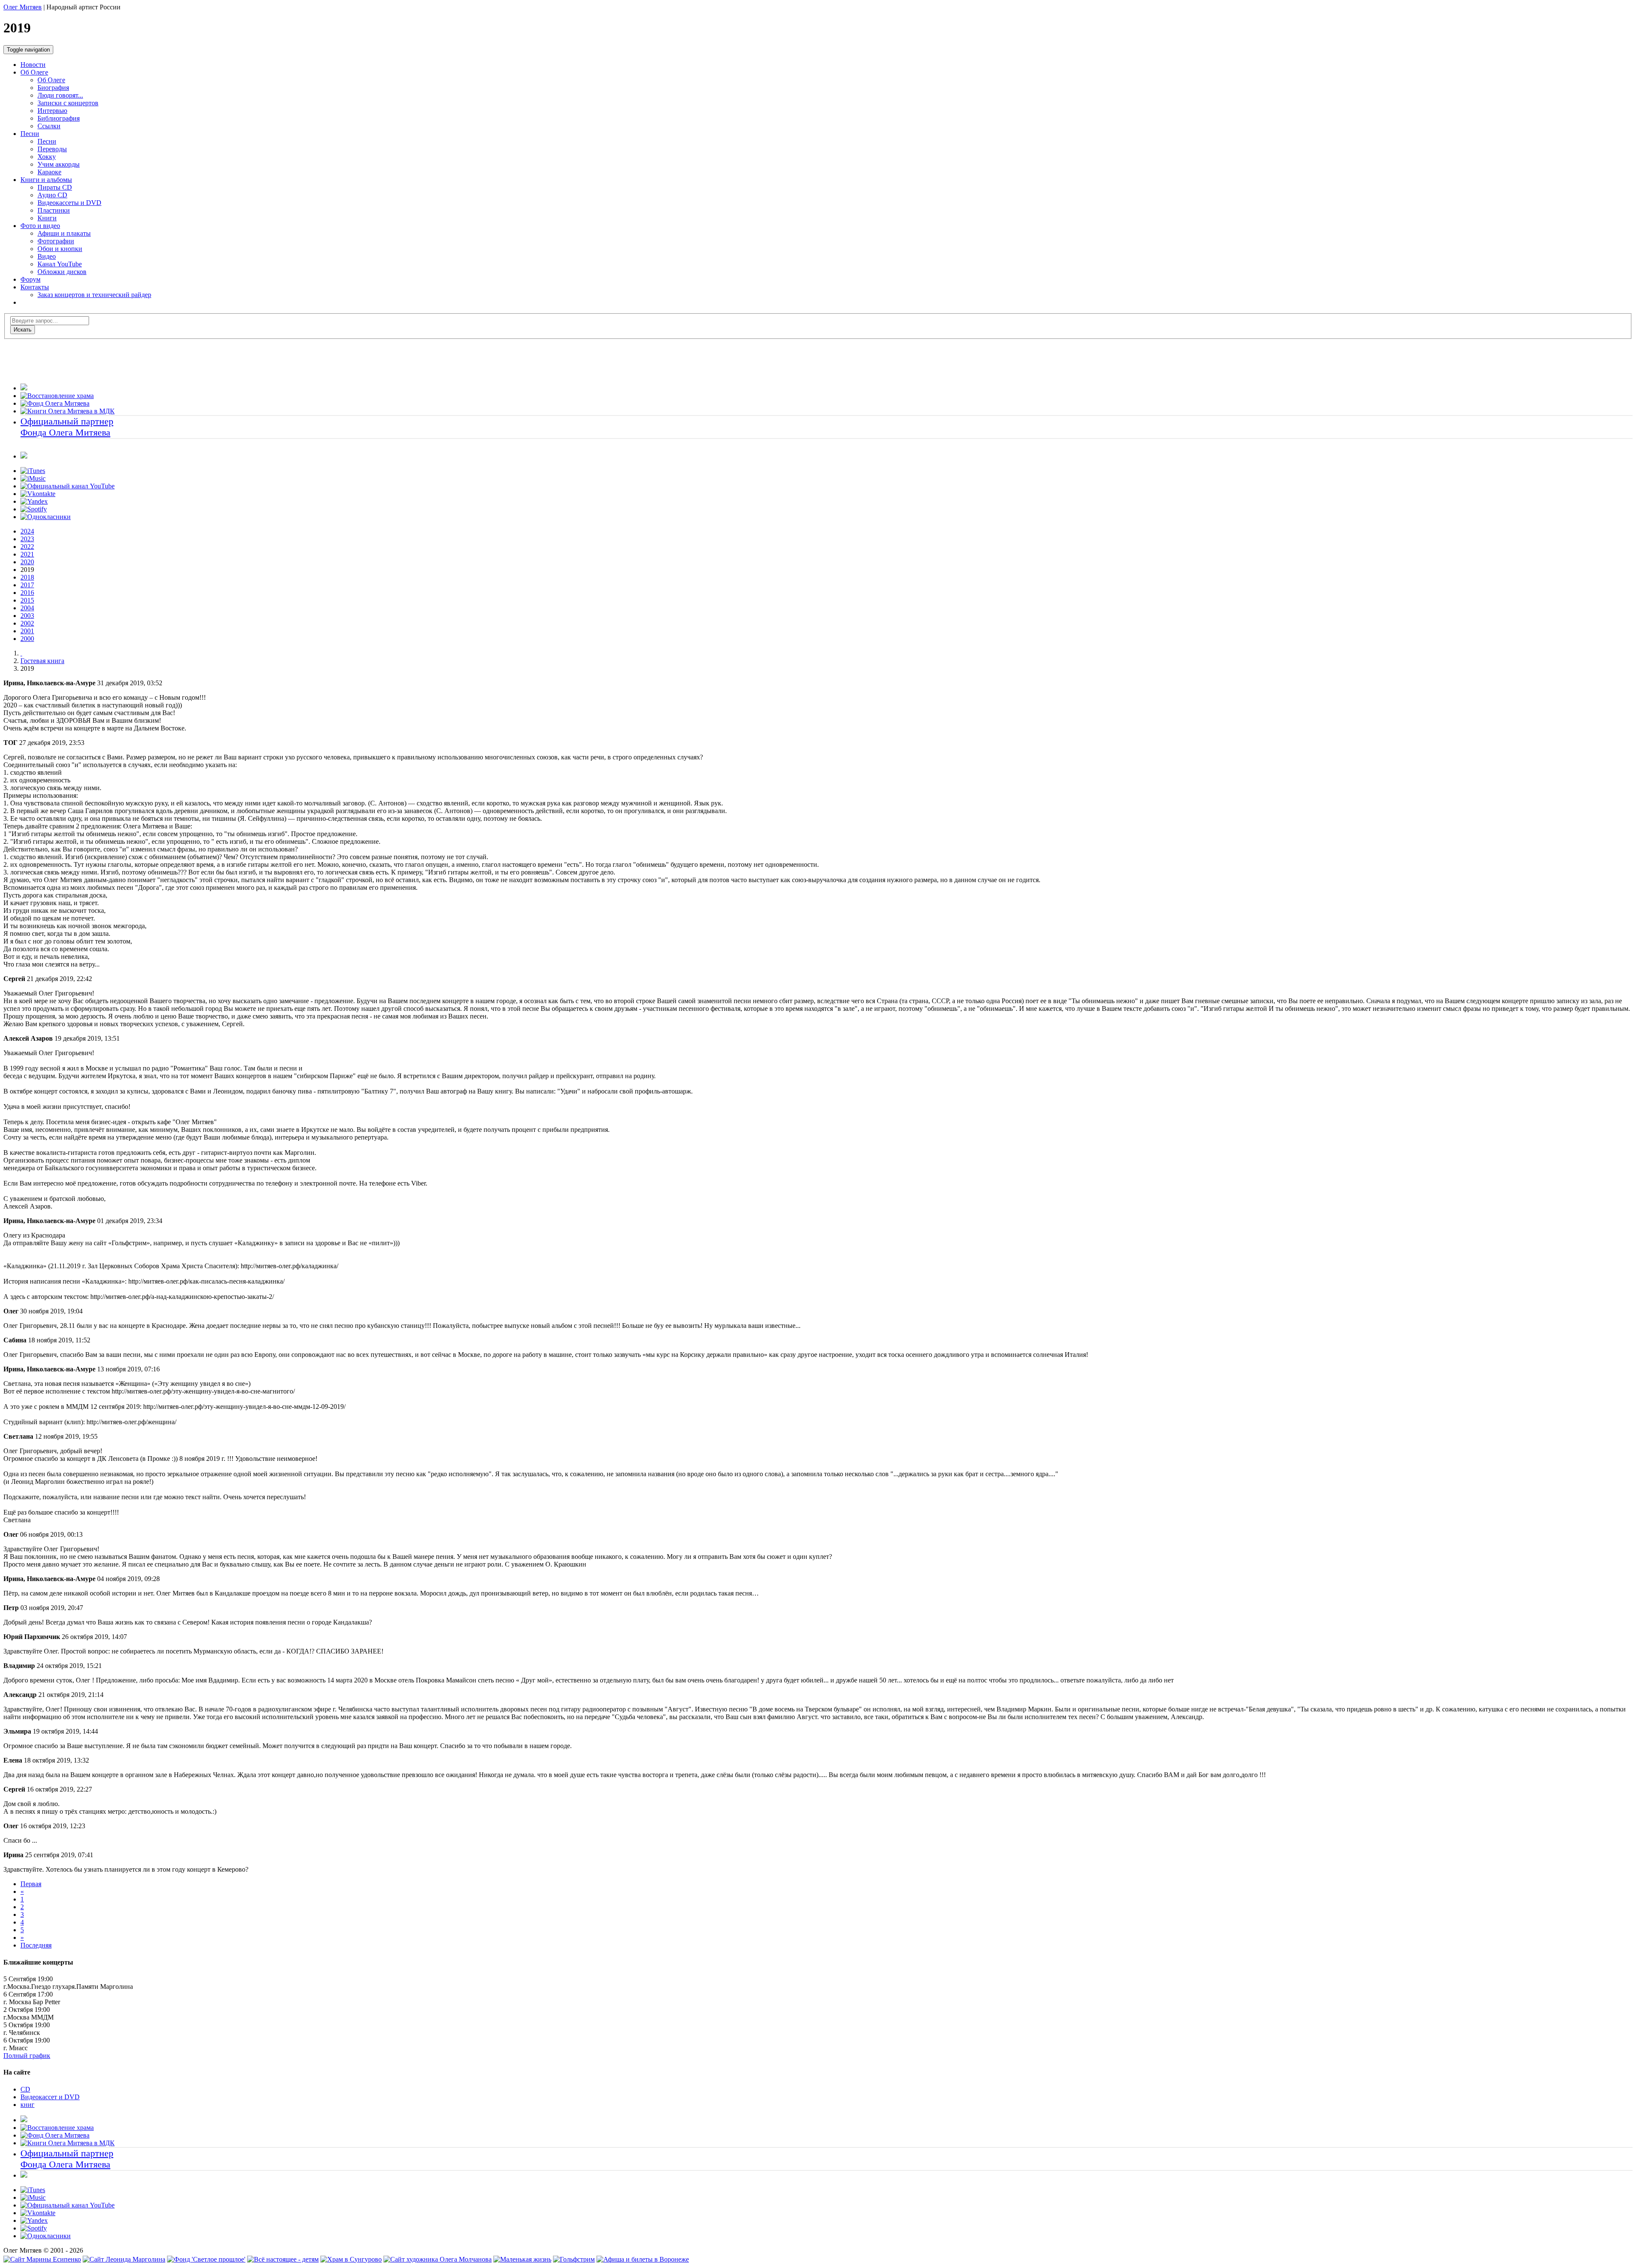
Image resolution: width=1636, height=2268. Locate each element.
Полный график (27, 2056)
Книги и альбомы (46, 180)
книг (27, 2105)
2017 (27, 585)
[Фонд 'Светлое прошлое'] (206, 2259)
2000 (27, 639)
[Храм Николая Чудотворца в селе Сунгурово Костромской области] (351, 2259)
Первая (31, 1884)
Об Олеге (34, 72)
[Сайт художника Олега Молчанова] (438, 2259)
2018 (27, 577)
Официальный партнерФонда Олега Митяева (67, 427)
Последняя (36, 1945)
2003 (27, 616)
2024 (27, 531)
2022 (27, 547)
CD (25, 2089)
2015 (27, 600)
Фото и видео (40, 226)
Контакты (35, 287)
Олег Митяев (23, 7)
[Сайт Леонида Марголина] (124, 2259)
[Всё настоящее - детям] (283, 2259)
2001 (27, 631)
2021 (27, 554)
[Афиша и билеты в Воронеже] (643, 2259)
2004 (27, 608)
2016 (27, 593)
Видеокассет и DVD (50, 2097)
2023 (27, 539)
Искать (23, 330)
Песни (30, 134)
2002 (27, 623)
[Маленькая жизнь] (522, 2259)
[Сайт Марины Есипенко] (42, 2259)
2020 (27, 562)
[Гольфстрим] (574, 2259)
